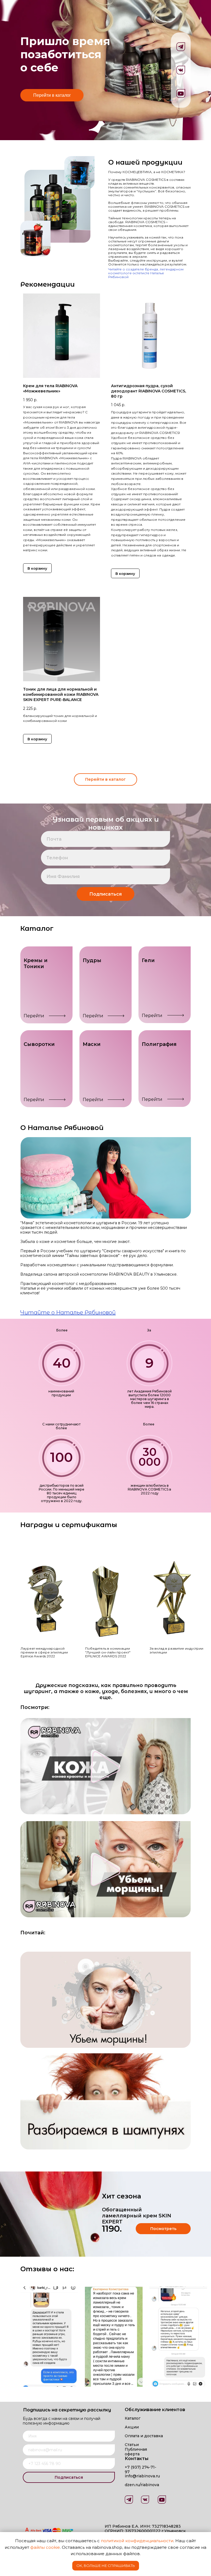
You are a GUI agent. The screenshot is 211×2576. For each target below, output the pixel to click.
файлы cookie (45, 2547)
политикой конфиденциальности (137, 2541)
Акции (132, 2427)
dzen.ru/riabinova (142, 2485)
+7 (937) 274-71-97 (141, 2470)
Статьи (132, 2445)
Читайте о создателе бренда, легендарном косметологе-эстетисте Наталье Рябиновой (146, 273)
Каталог (133, 2418)
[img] (162, 2500)
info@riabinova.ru (142, 2476)
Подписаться (105, 894)
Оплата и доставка (144, 2436)
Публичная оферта (136, 2452)
